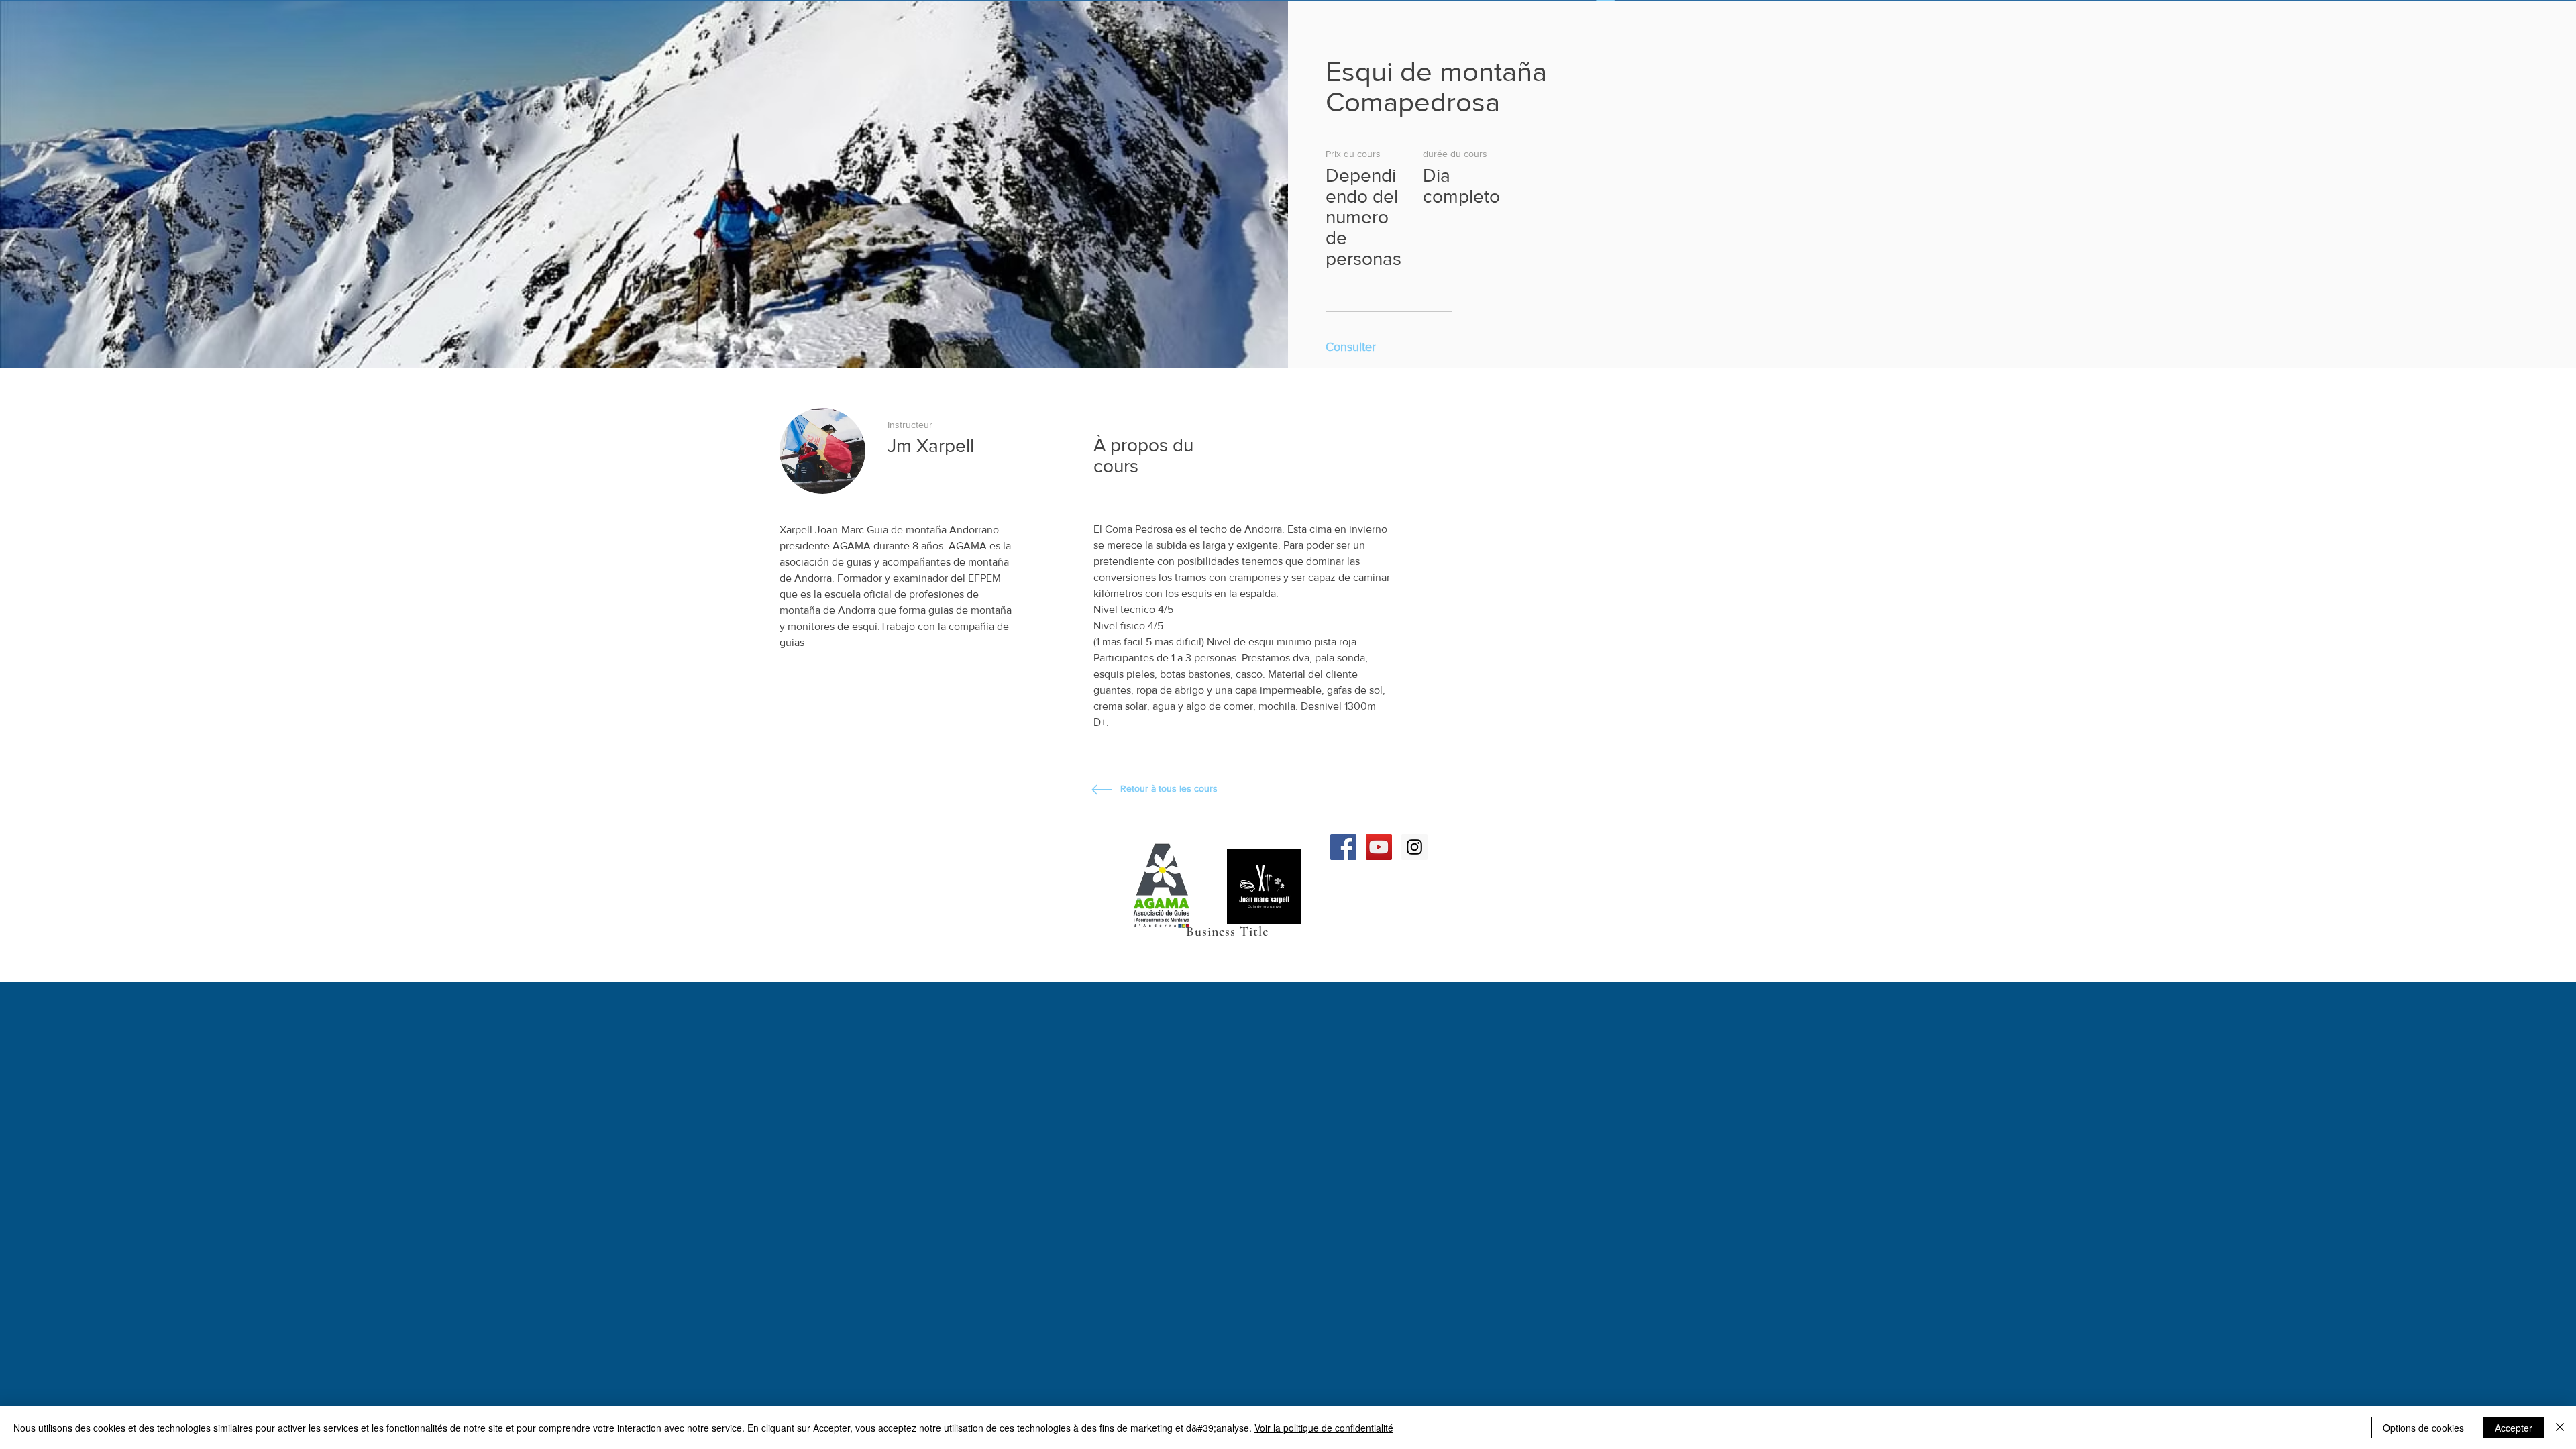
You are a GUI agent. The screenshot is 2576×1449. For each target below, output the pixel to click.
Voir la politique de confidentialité (1324, 1428)
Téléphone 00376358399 (1055, 908)
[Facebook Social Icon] (1343, 847)
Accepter (2514, 1428)
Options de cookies (2423, 1428)
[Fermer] (2560, 1428)
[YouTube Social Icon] (1379, 847)
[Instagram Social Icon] (1414, 847)
